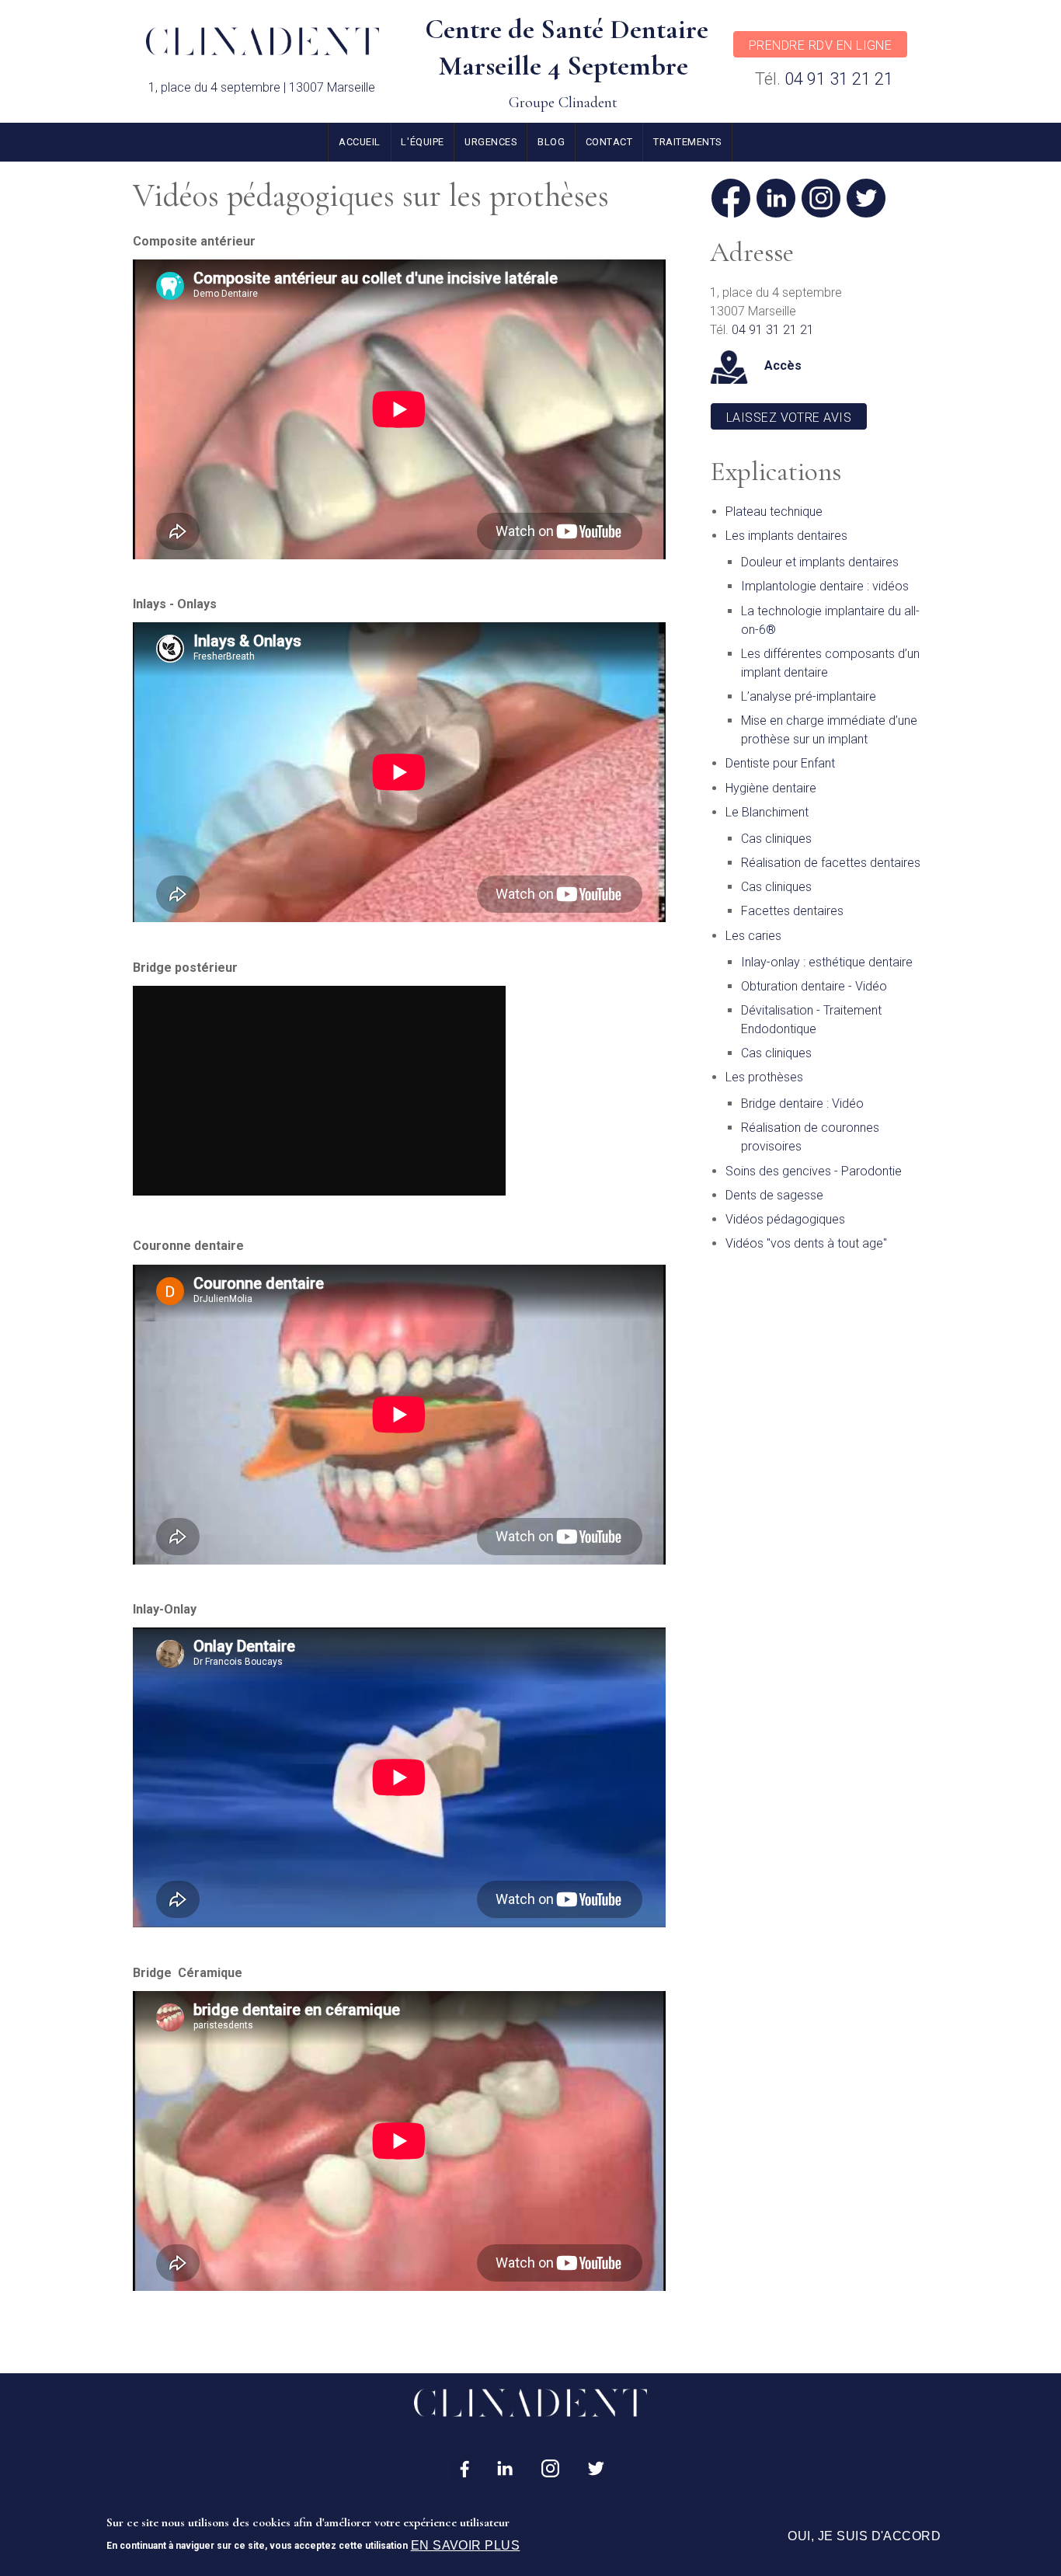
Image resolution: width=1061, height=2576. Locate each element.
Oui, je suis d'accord (864, 2536)
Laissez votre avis (789, 418)
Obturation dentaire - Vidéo (814, 986)
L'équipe (422, 142)
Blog (551, 142)
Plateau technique (774, 512)
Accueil (360, 142)
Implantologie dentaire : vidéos (825, 586)
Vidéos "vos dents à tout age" (806, 1243)
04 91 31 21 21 (839, 79)
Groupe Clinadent (563, 103)
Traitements (687, 142)
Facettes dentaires (792, 911)
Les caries (753, 936)
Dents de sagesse (774, 1195)
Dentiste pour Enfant (780, 763)
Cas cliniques (776, 839)
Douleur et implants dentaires (820, 562)
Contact (609, 142)
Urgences (490, 142)
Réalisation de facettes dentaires (831, 863)
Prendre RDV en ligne (821, 45)
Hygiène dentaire (771, 788)
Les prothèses (764, 1077)
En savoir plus (466, 2545)
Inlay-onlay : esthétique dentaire (827, 962)
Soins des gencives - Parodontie (814, 1171)
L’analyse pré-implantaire (809, 696)
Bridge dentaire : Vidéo (802, 1104)
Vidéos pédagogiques (785, 1219)
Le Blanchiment (767, 812)
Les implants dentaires (786, 536)
